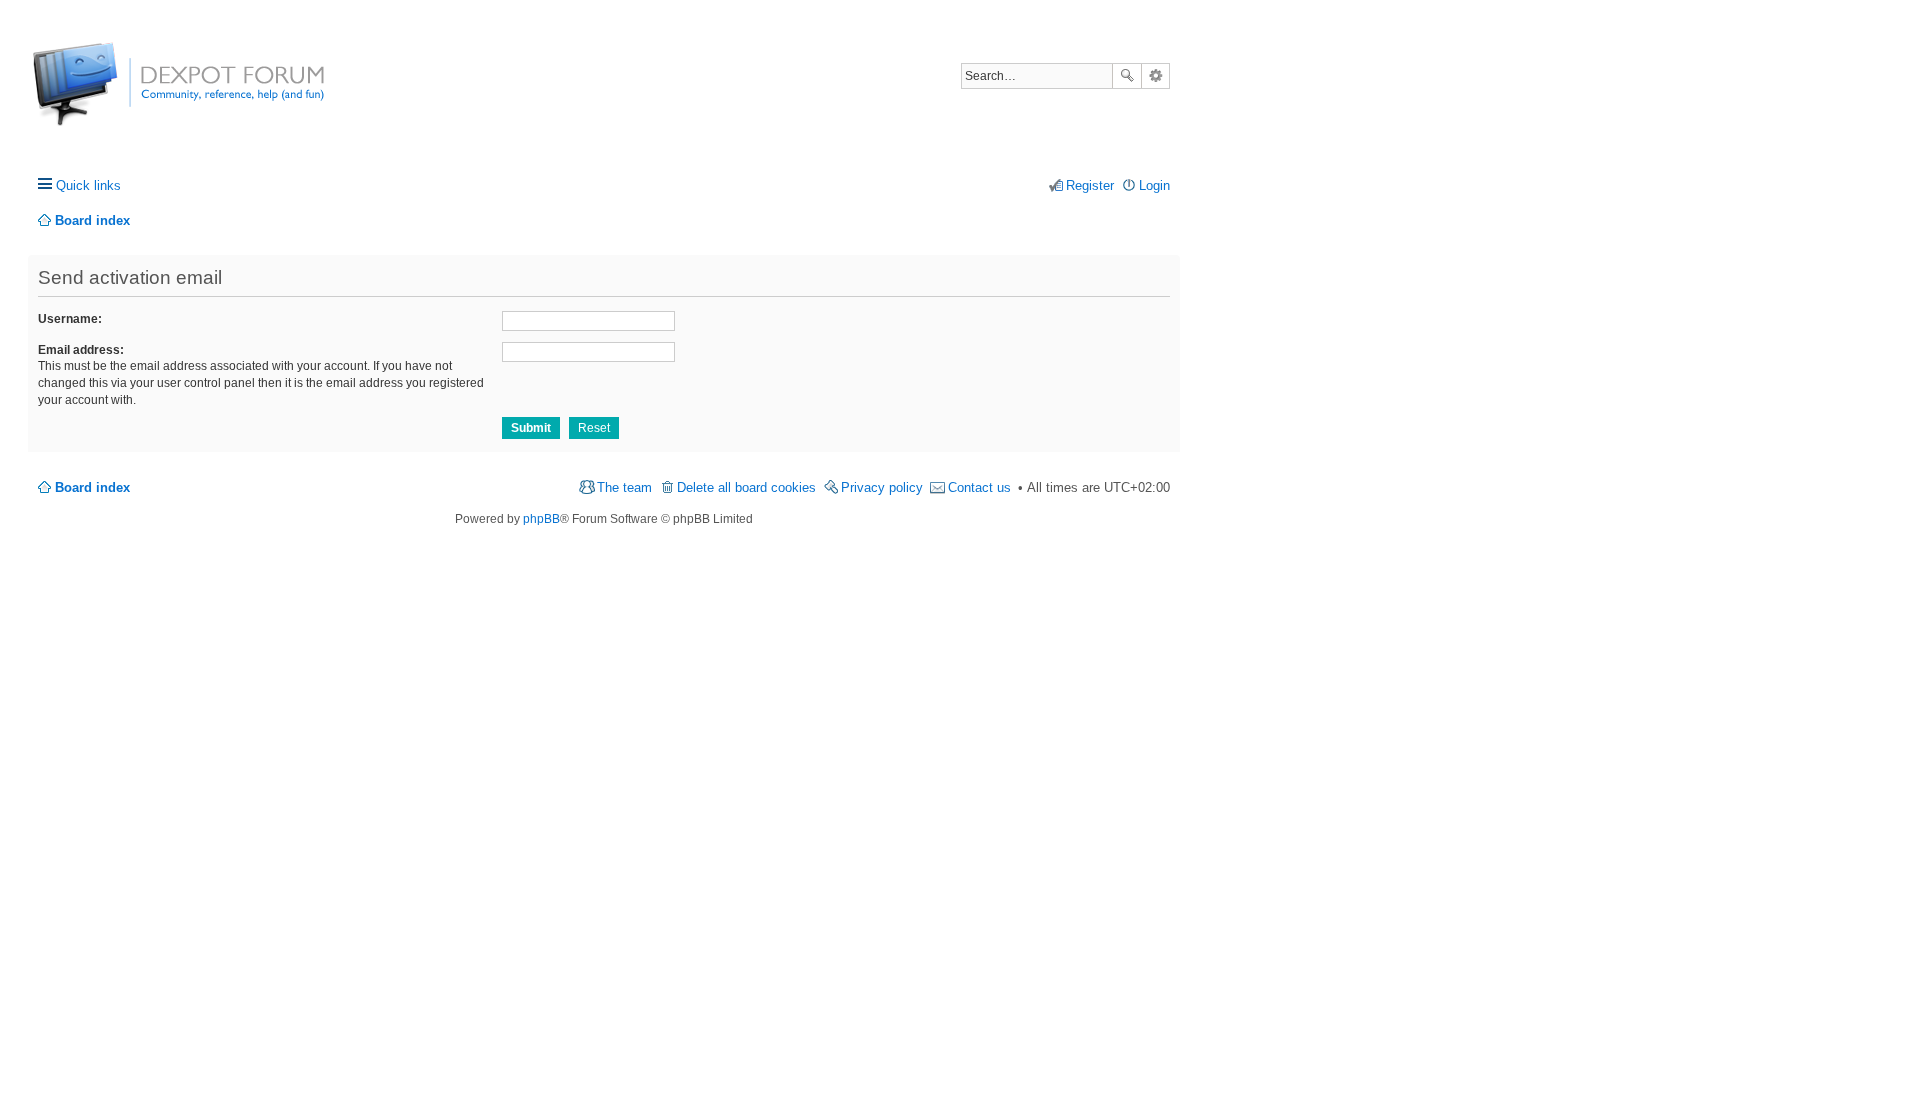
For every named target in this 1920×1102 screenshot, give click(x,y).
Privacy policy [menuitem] (882, 487)
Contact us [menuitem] (979, 487)
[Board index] (107, 94)
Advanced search (1155, 76)
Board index (92, 487)
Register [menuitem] (1090, 185)
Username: (70, 319)
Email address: (81, 350)
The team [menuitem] (624, 487)
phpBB (541, 519)
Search (1127, 76)
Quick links (88, 185)
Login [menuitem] (1154, 185)
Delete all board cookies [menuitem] (746, 487)
